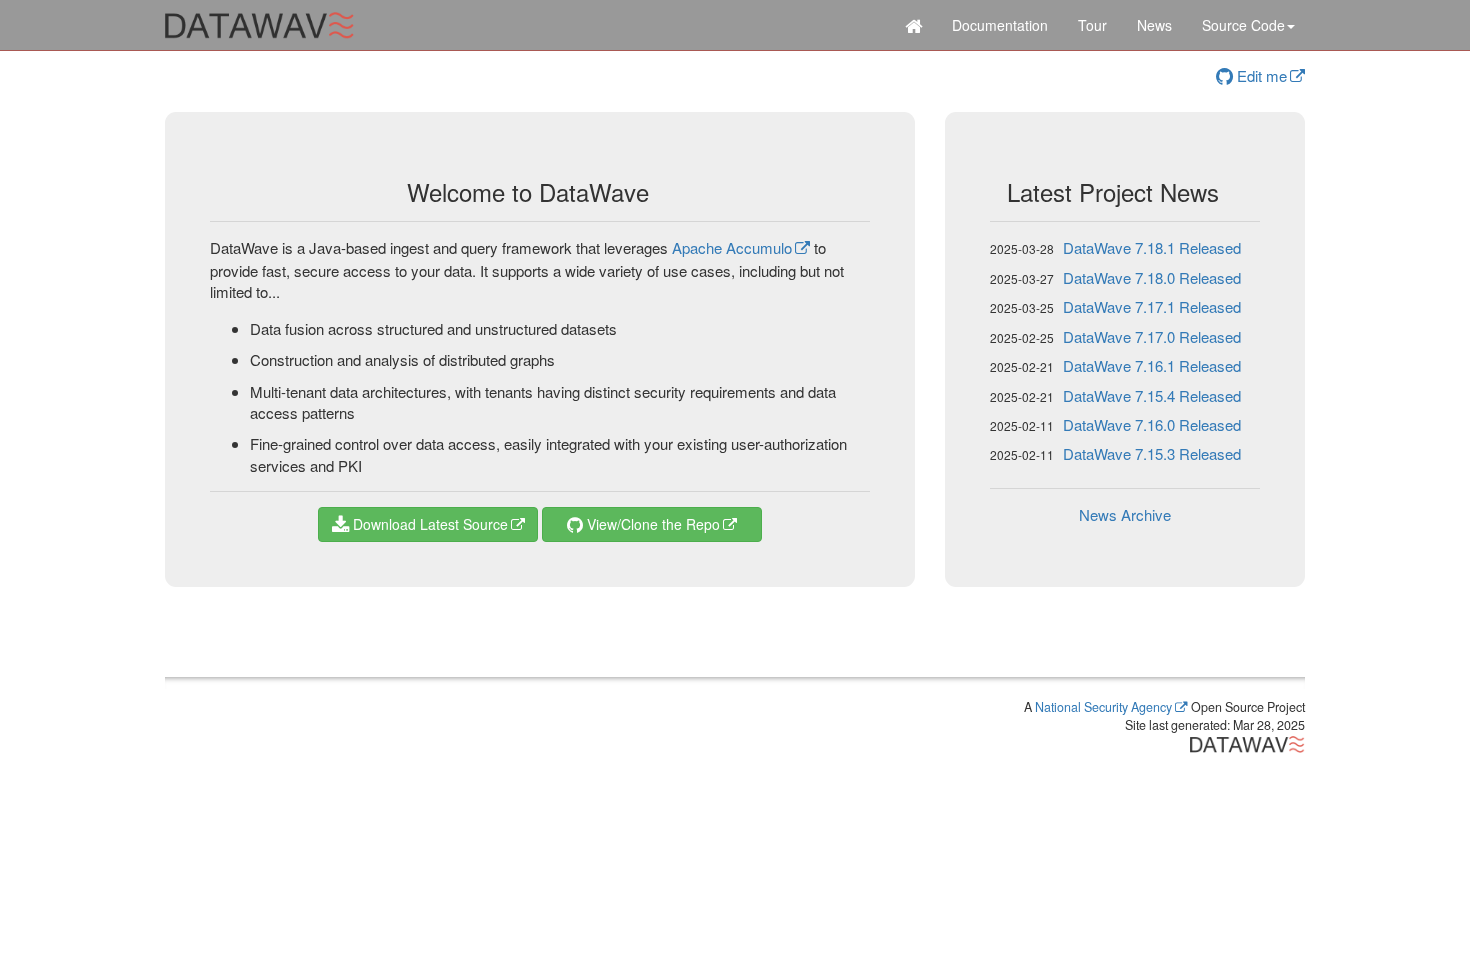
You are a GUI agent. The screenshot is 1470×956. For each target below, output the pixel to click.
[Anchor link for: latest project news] (1231, 191)
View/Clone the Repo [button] (651, 524)
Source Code (1243, 25)
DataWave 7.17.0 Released (1152, 336)
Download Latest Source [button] (428, 524)
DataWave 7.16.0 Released (1152, 424)
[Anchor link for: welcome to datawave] (661, 191)
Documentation (1000, 25)
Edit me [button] (1260, 75)
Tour (1092, 25)
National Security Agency (1103, 707)
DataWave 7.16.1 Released (1152, 365)
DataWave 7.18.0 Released (1152, 277)
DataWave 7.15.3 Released (1152, 453)
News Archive (1125, 514)
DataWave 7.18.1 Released (1152, 247)
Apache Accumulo (732, 247)
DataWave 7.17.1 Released (1152, 306)
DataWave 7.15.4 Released (1152, 395)
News (1154, 25)
